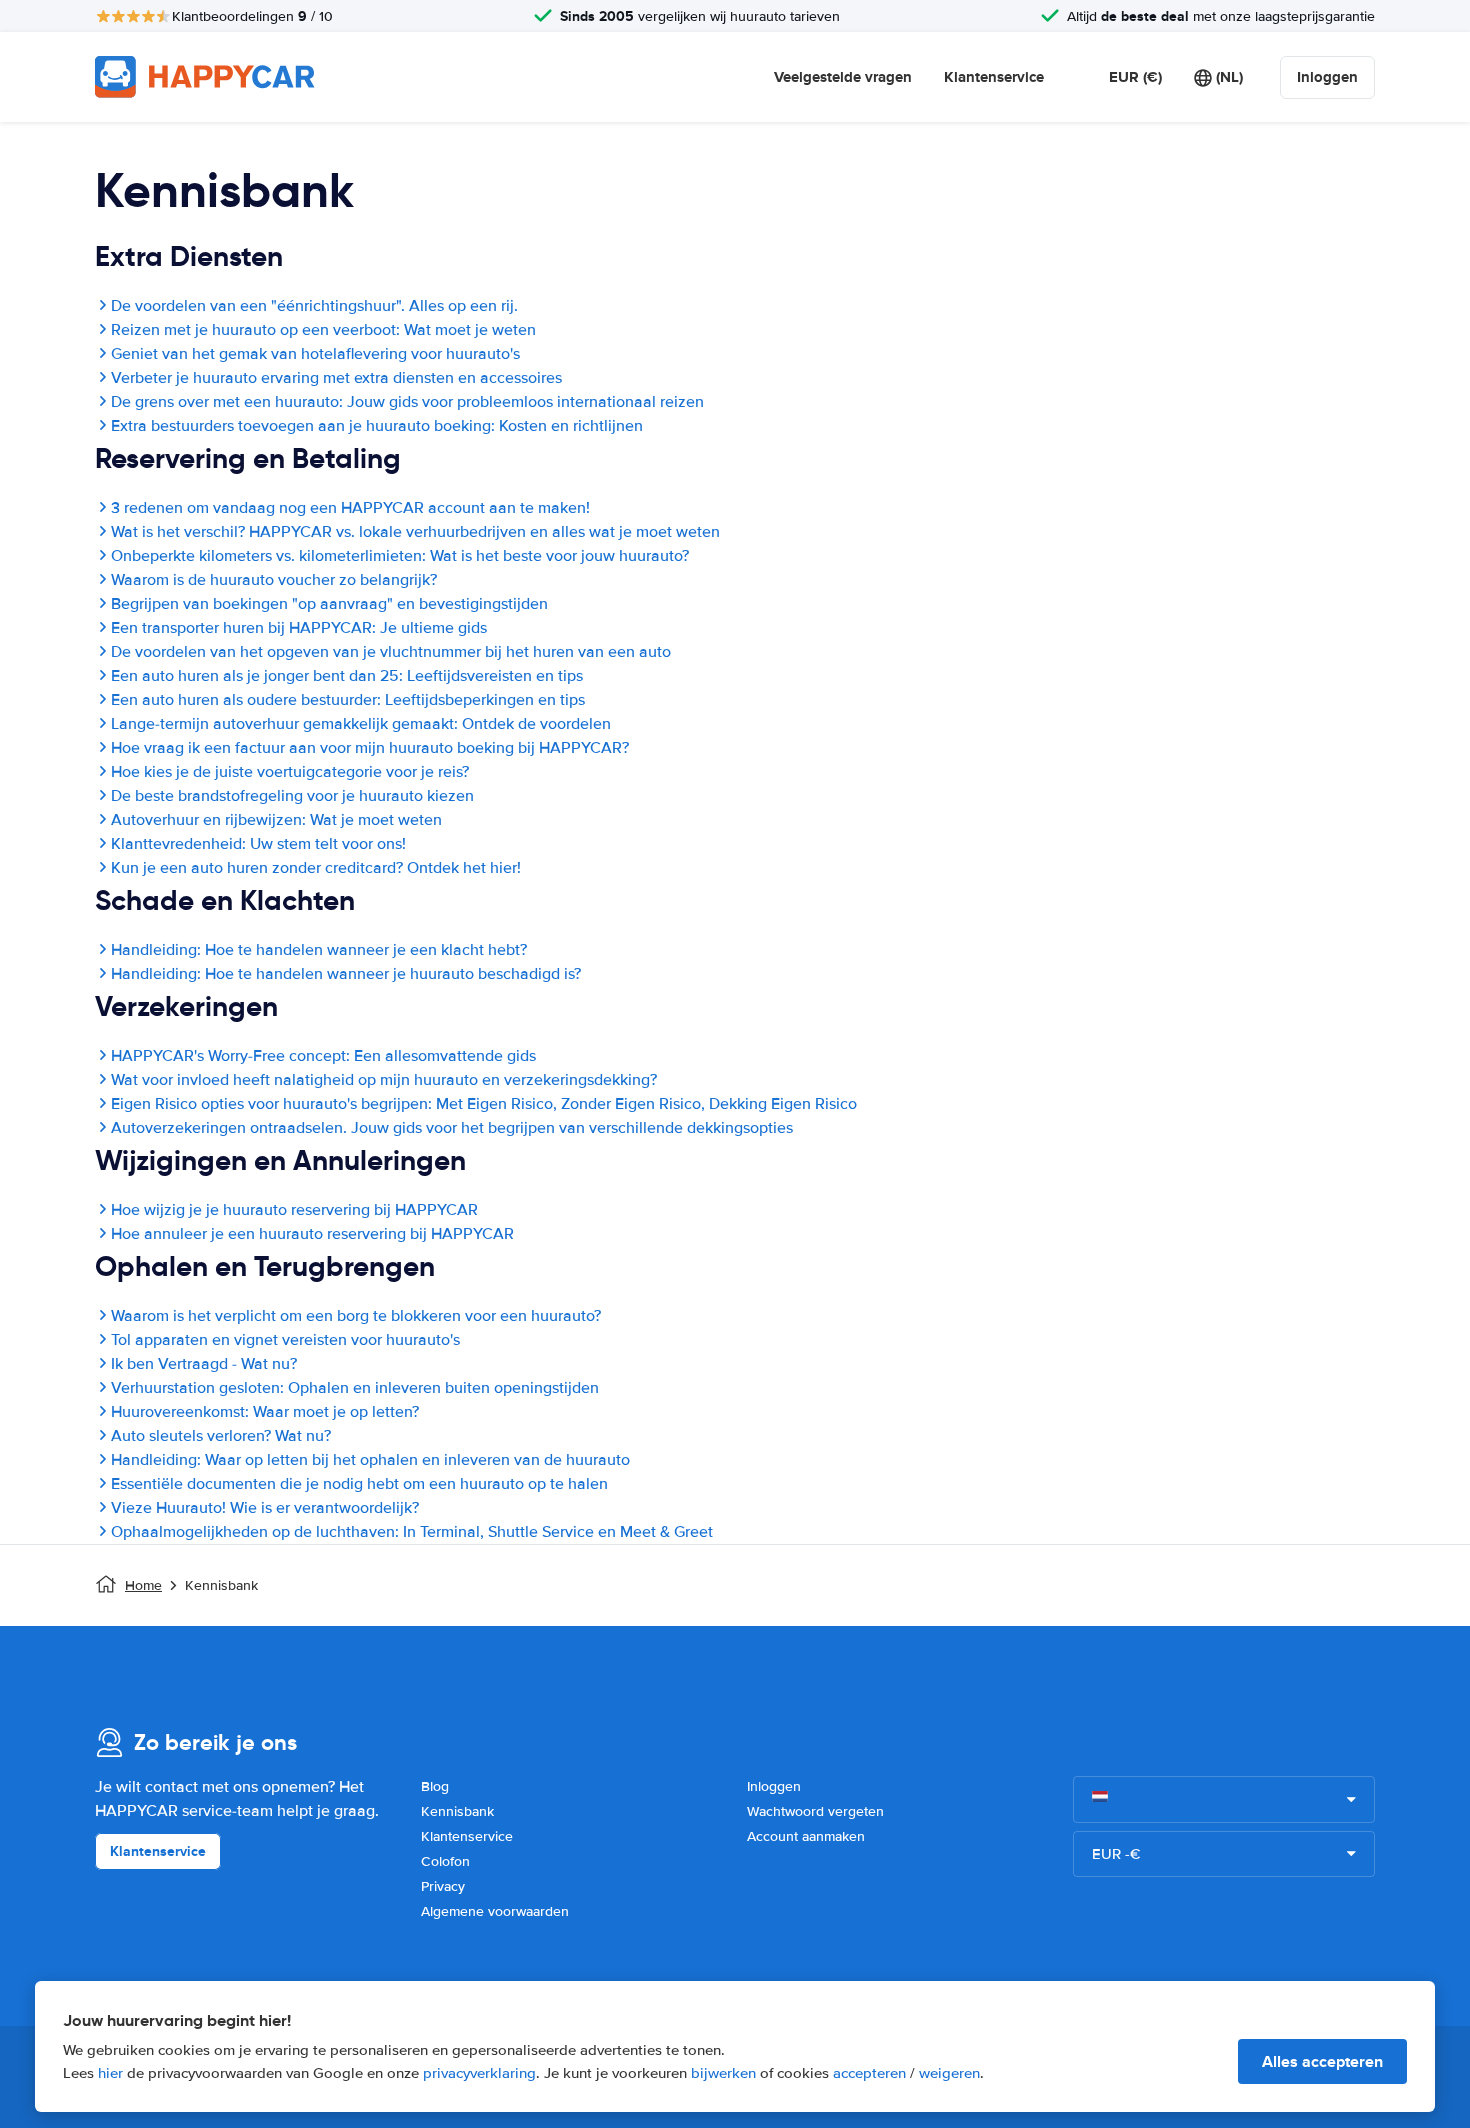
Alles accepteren (1322, 2061)
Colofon (445, 1861)
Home (143, 1585)
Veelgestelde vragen (843, 77)
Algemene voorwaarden (495, 1911)
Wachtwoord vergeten (815, 1811)
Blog (435, 1786)
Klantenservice (994, 77)
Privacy (443, 1886)
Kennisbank (457, 1811)
